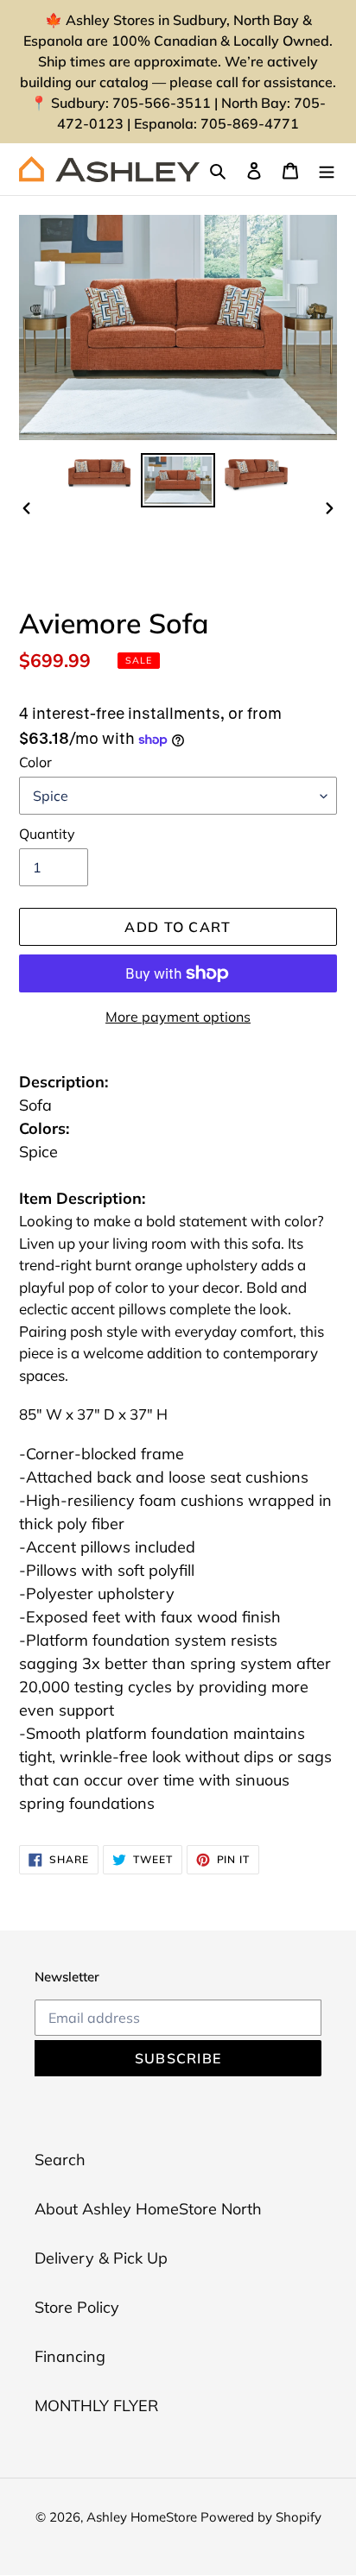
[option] (100, 472)
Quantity (47, 834)
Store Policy (77, 2307)
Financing (70, 2356)
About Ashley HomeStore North (148, 2209)
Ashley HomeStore (143, 2517)
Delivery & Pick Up (101, 2258)
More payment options (178, 1017)
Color (35, 762)
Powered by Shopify (261, 2517)
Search (60, 2160)
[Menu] (327, 169)
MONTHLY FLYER (96, 2406)
